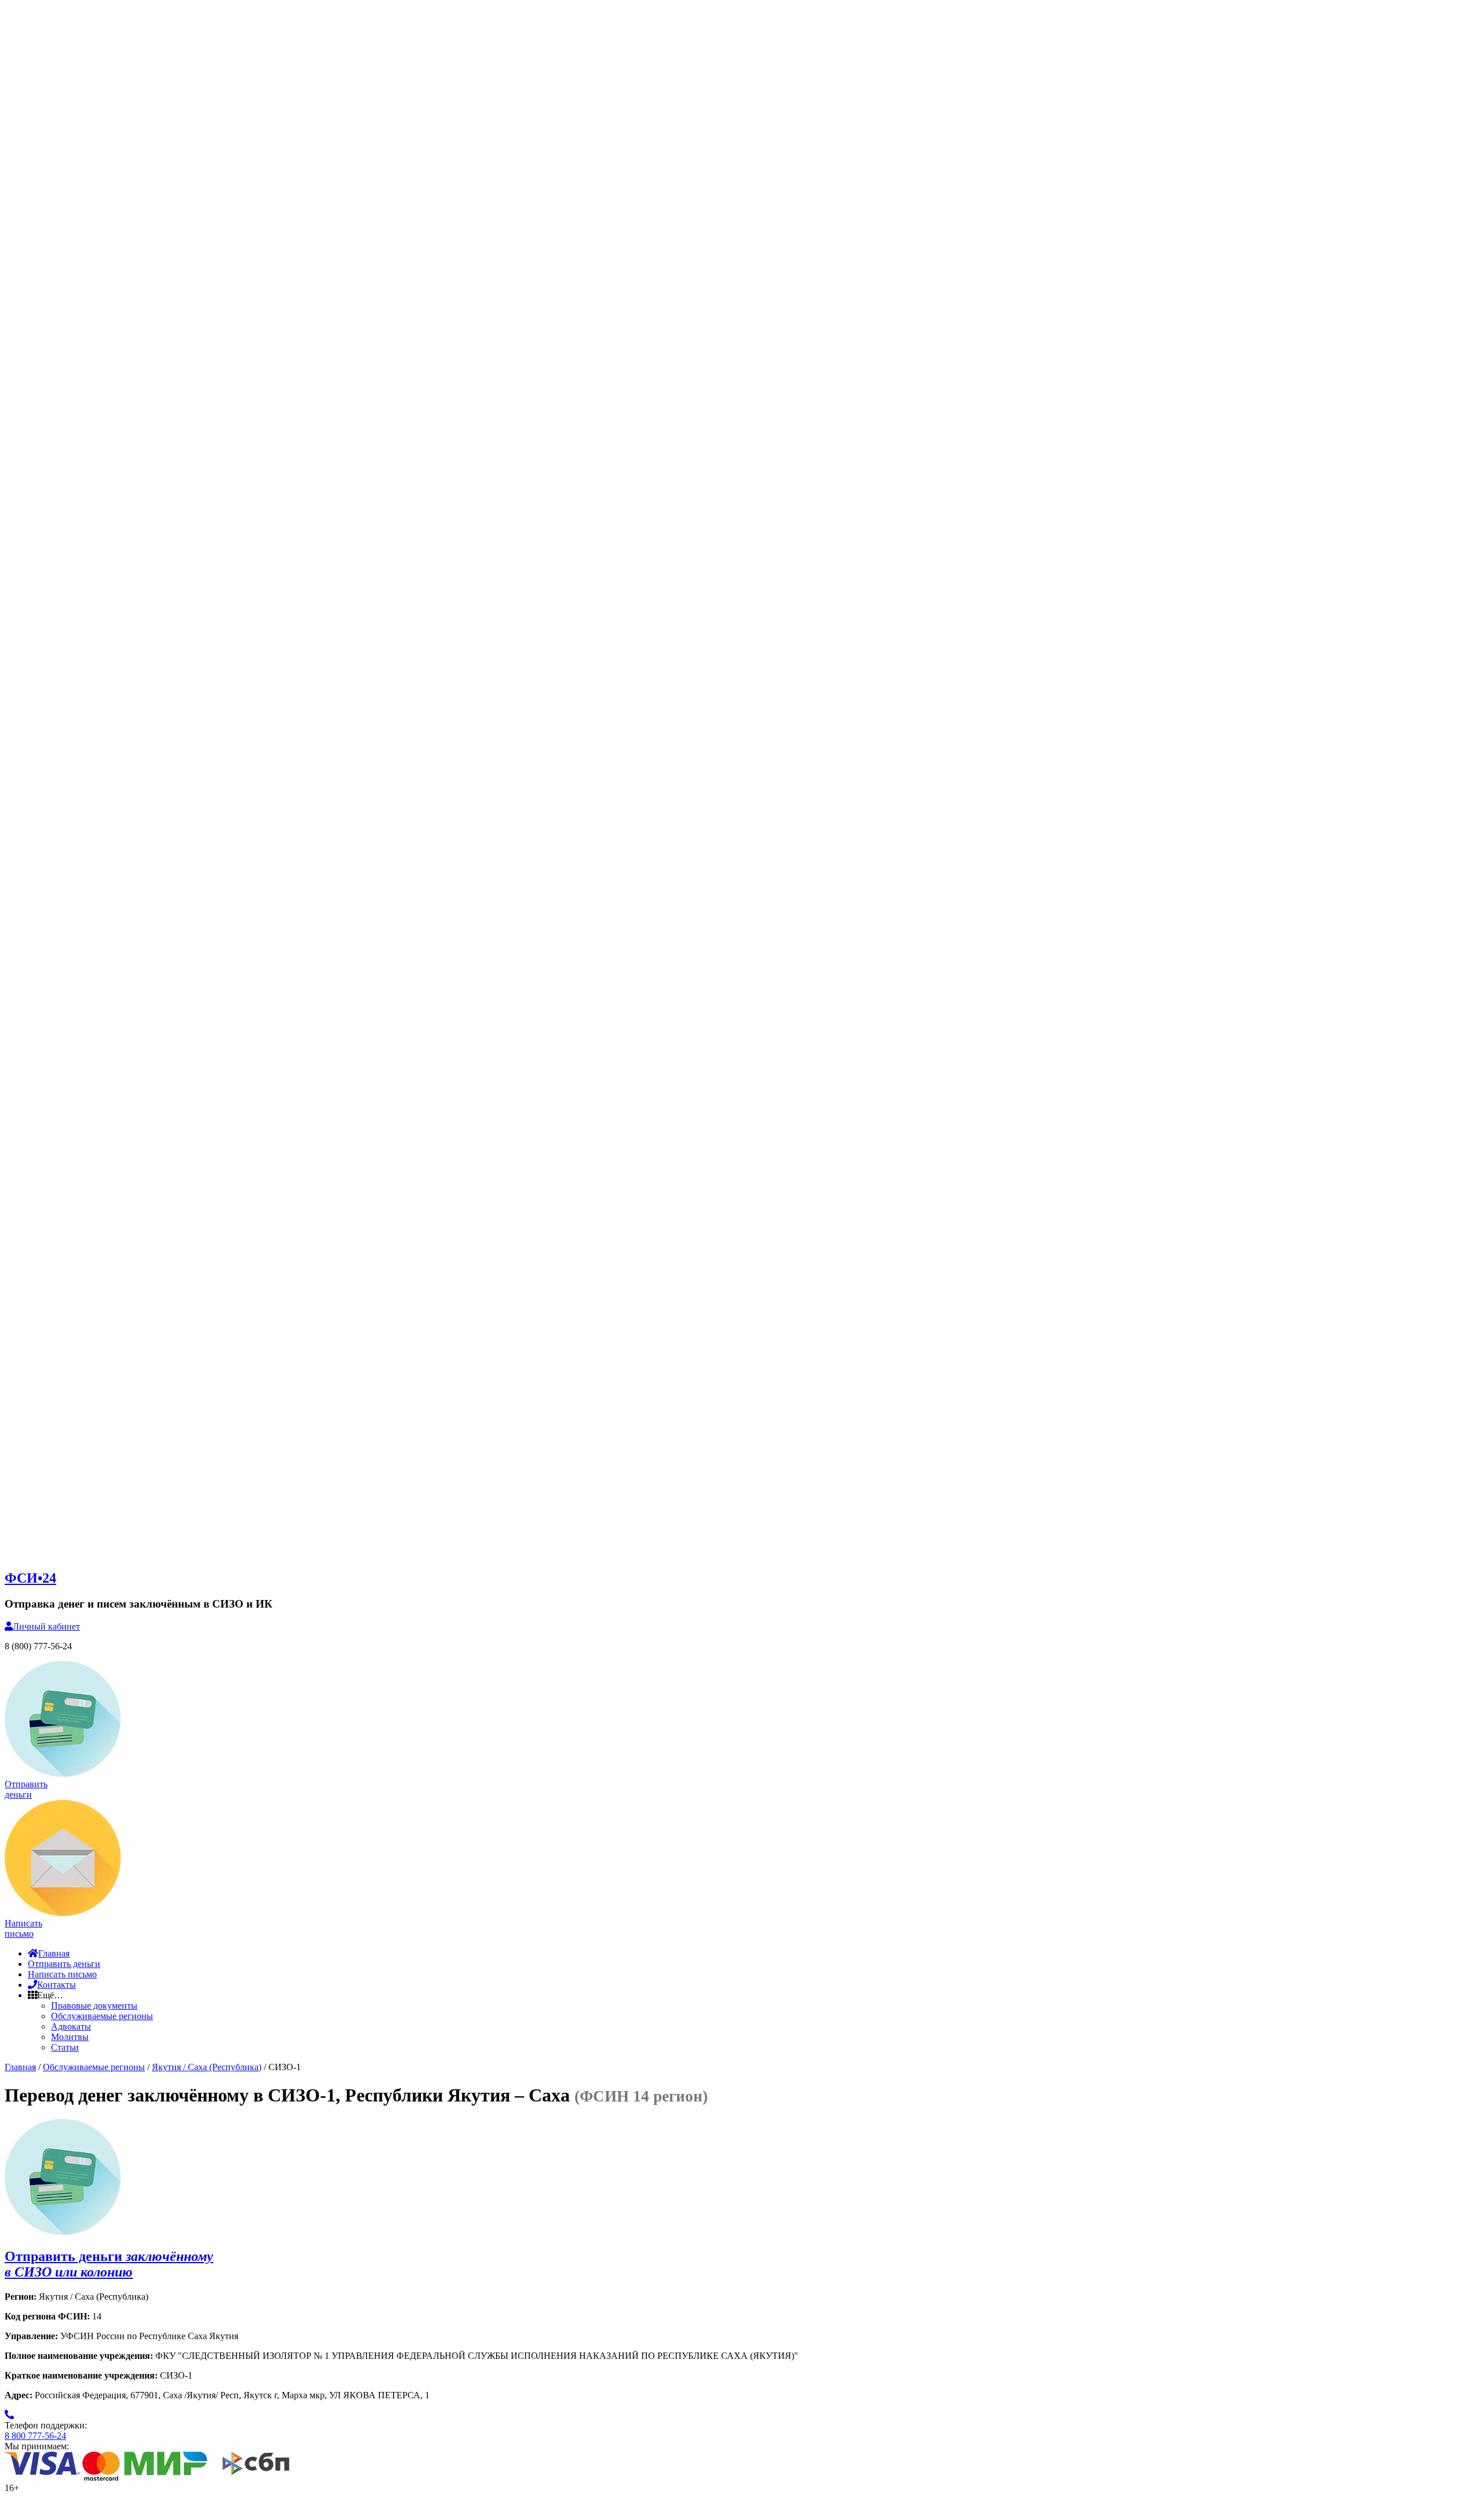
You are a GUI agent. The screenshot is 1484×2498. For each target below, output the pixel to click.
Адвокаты (71, 2026)
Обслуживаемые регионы (102, 2016)
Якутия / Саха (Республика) (207, 2067)
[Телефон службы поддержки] (9, 2415)
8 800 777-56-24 (35, 2436)
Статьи (65, 2047)
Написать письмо (62, 1974)
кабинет (46, 1626)
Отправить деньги (64, 1964)
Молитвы (70, 2037)
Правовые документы (94, 2006)
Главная (54, 1953)
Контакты (57, 1985)
